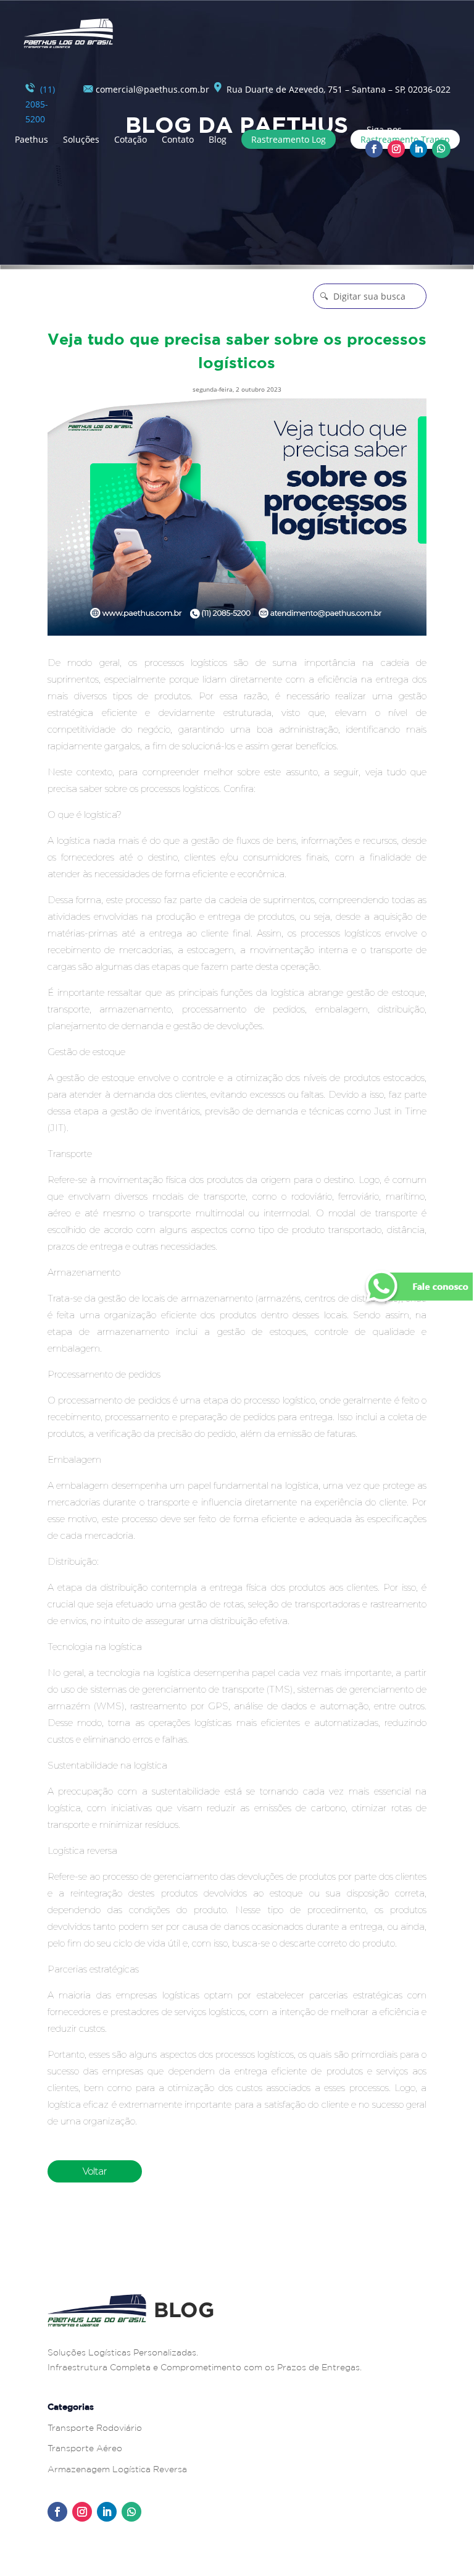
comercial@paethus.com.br (151, 89)
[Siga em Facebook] (374, 149)
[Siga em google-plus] (441, 149)
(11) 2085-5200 (40, 104)
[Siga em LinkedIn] (418, 149)
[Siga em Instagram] (396, 149)
